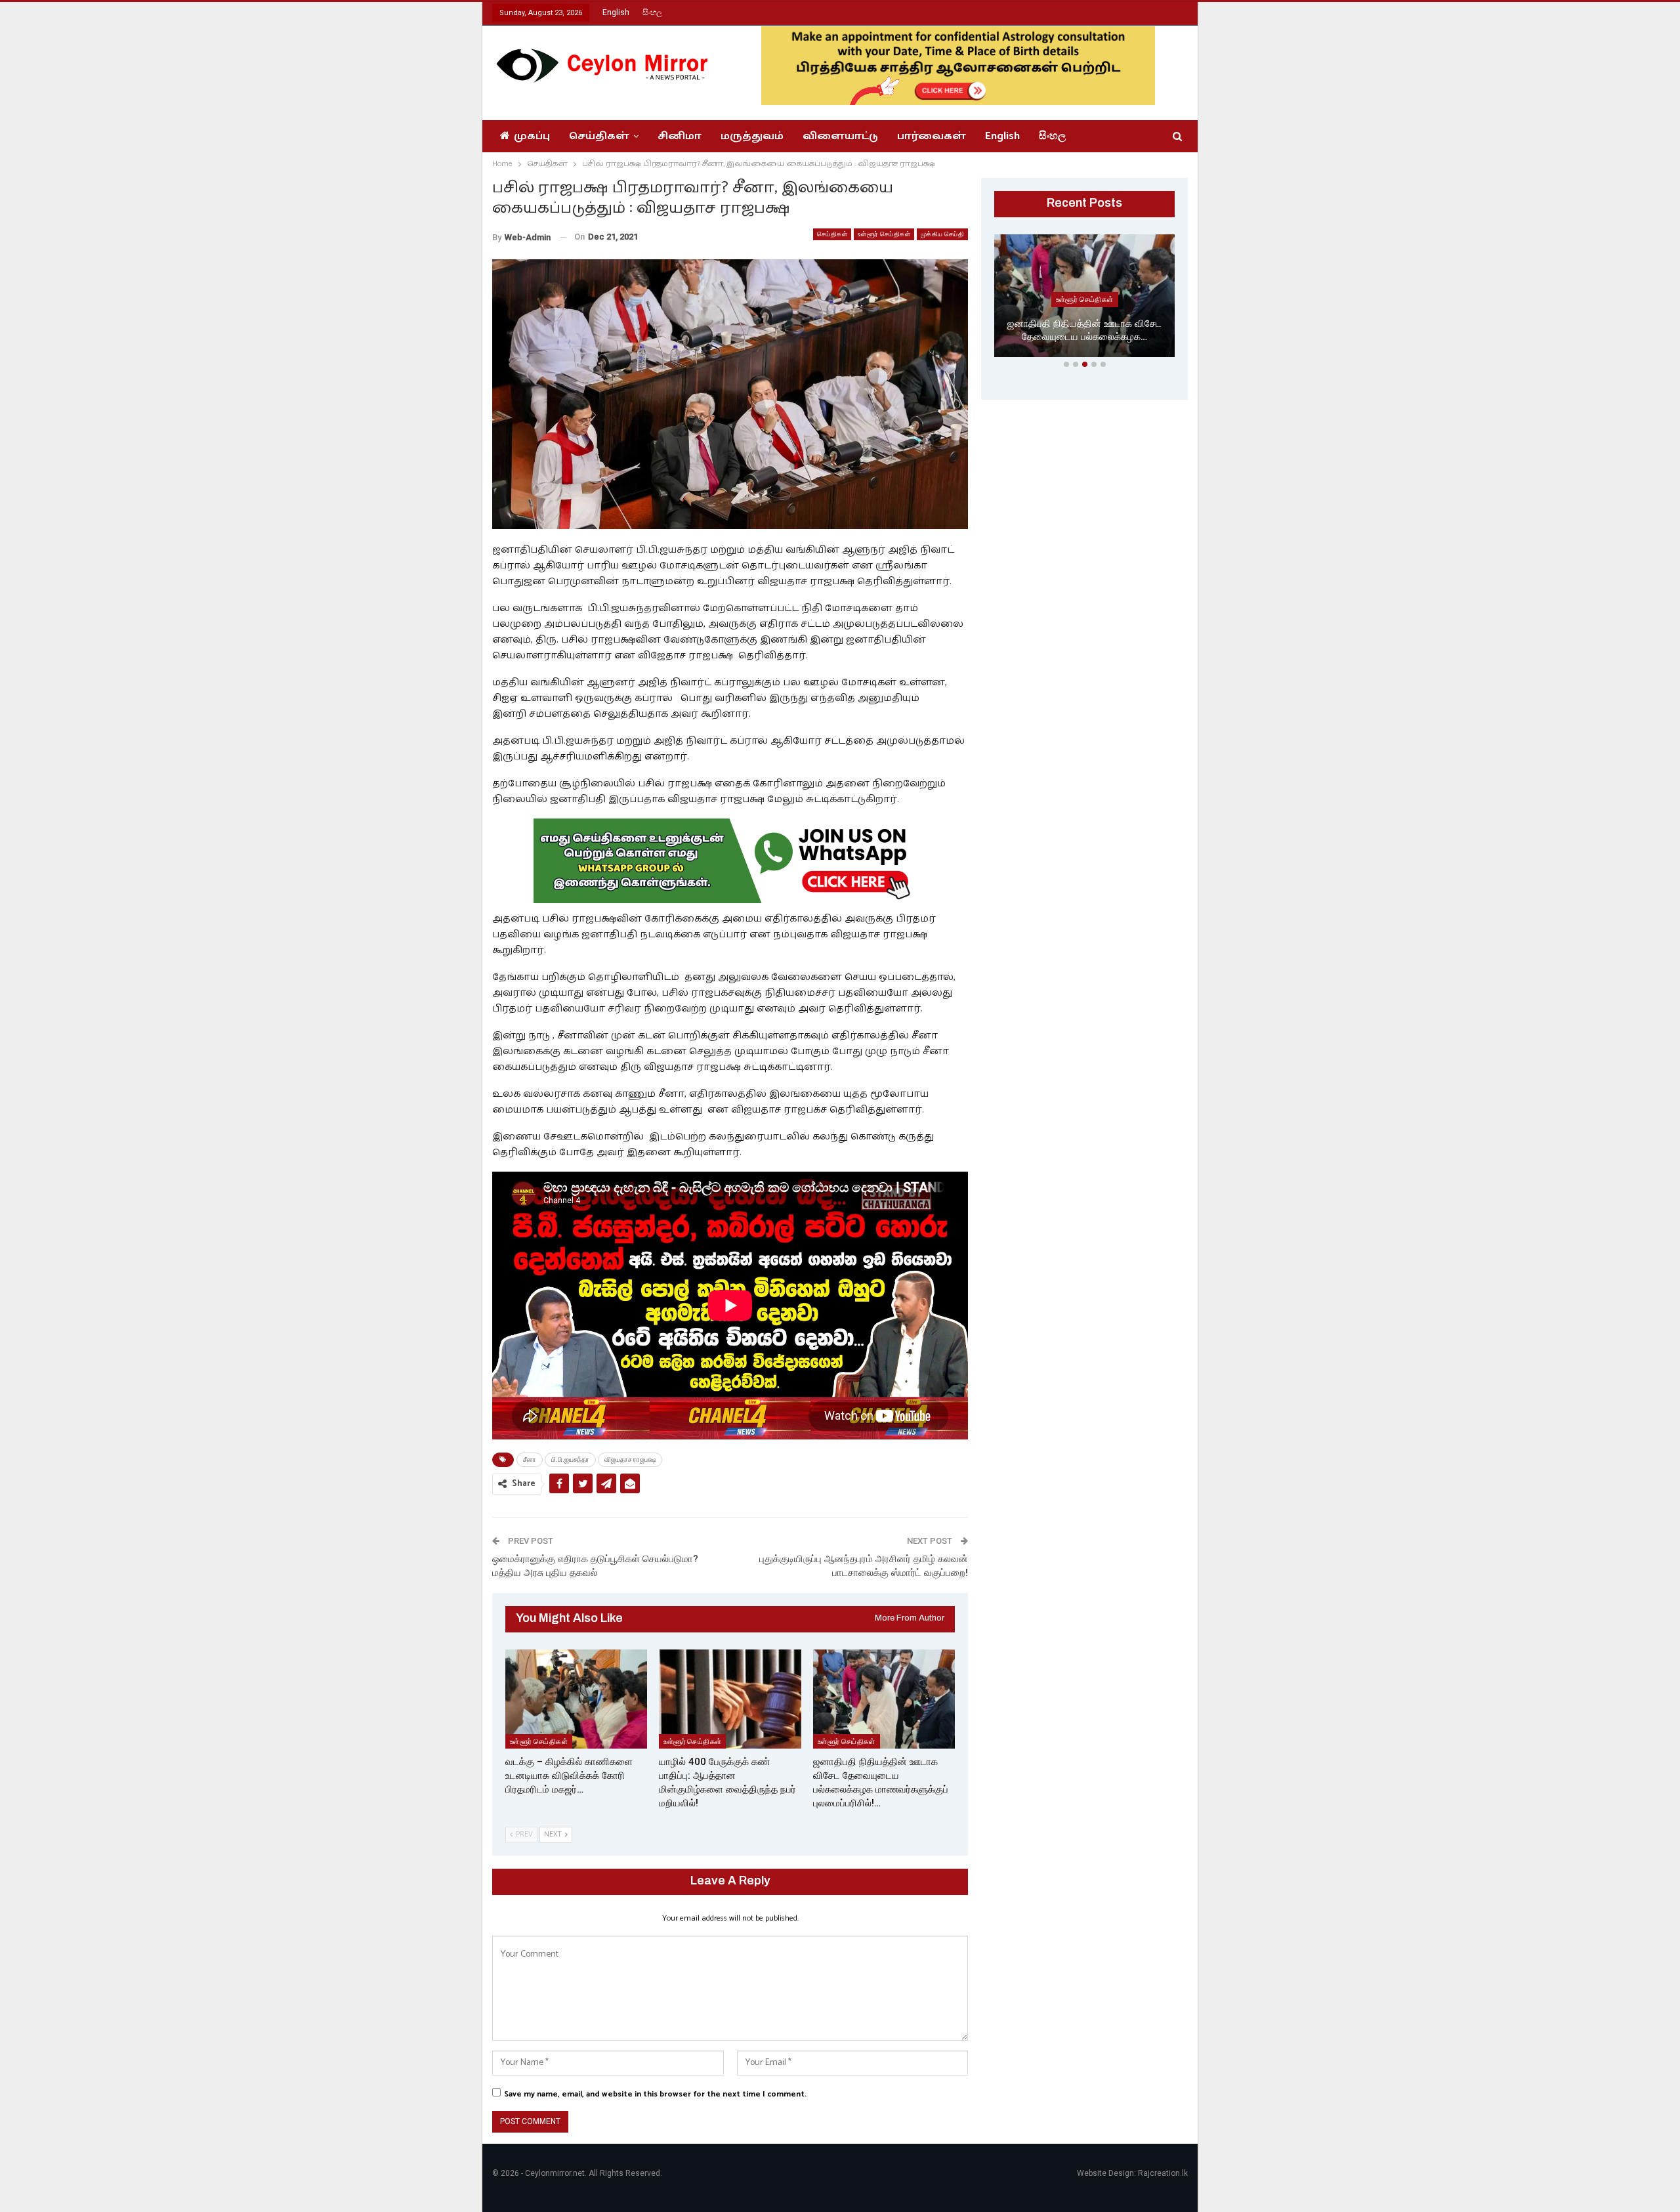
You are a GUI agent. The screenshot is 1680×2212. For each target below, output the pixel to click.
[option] (1084, 298)
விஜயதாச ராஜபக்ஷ (630, 1459)
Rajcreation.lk (1163, 2173)
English (616, 12)
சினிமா (680, 136)
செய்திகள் (599, 136)
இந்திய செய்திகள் (1084, 299)
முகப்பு (532, 136)
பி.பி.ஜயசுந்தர (570, 1459)
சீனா (530, 1459)
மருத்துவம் (752, 136)
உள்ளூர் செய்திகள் (884, 234)
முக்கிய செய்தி (942, 234)
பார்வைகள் (932, 136)
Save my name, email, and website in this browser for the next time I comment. (655, 2094)
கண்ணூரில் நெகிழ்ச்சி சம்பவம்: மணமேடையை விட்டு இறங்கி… (1085, 330)
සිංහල (652, 12)
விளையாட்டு (840, 136)
